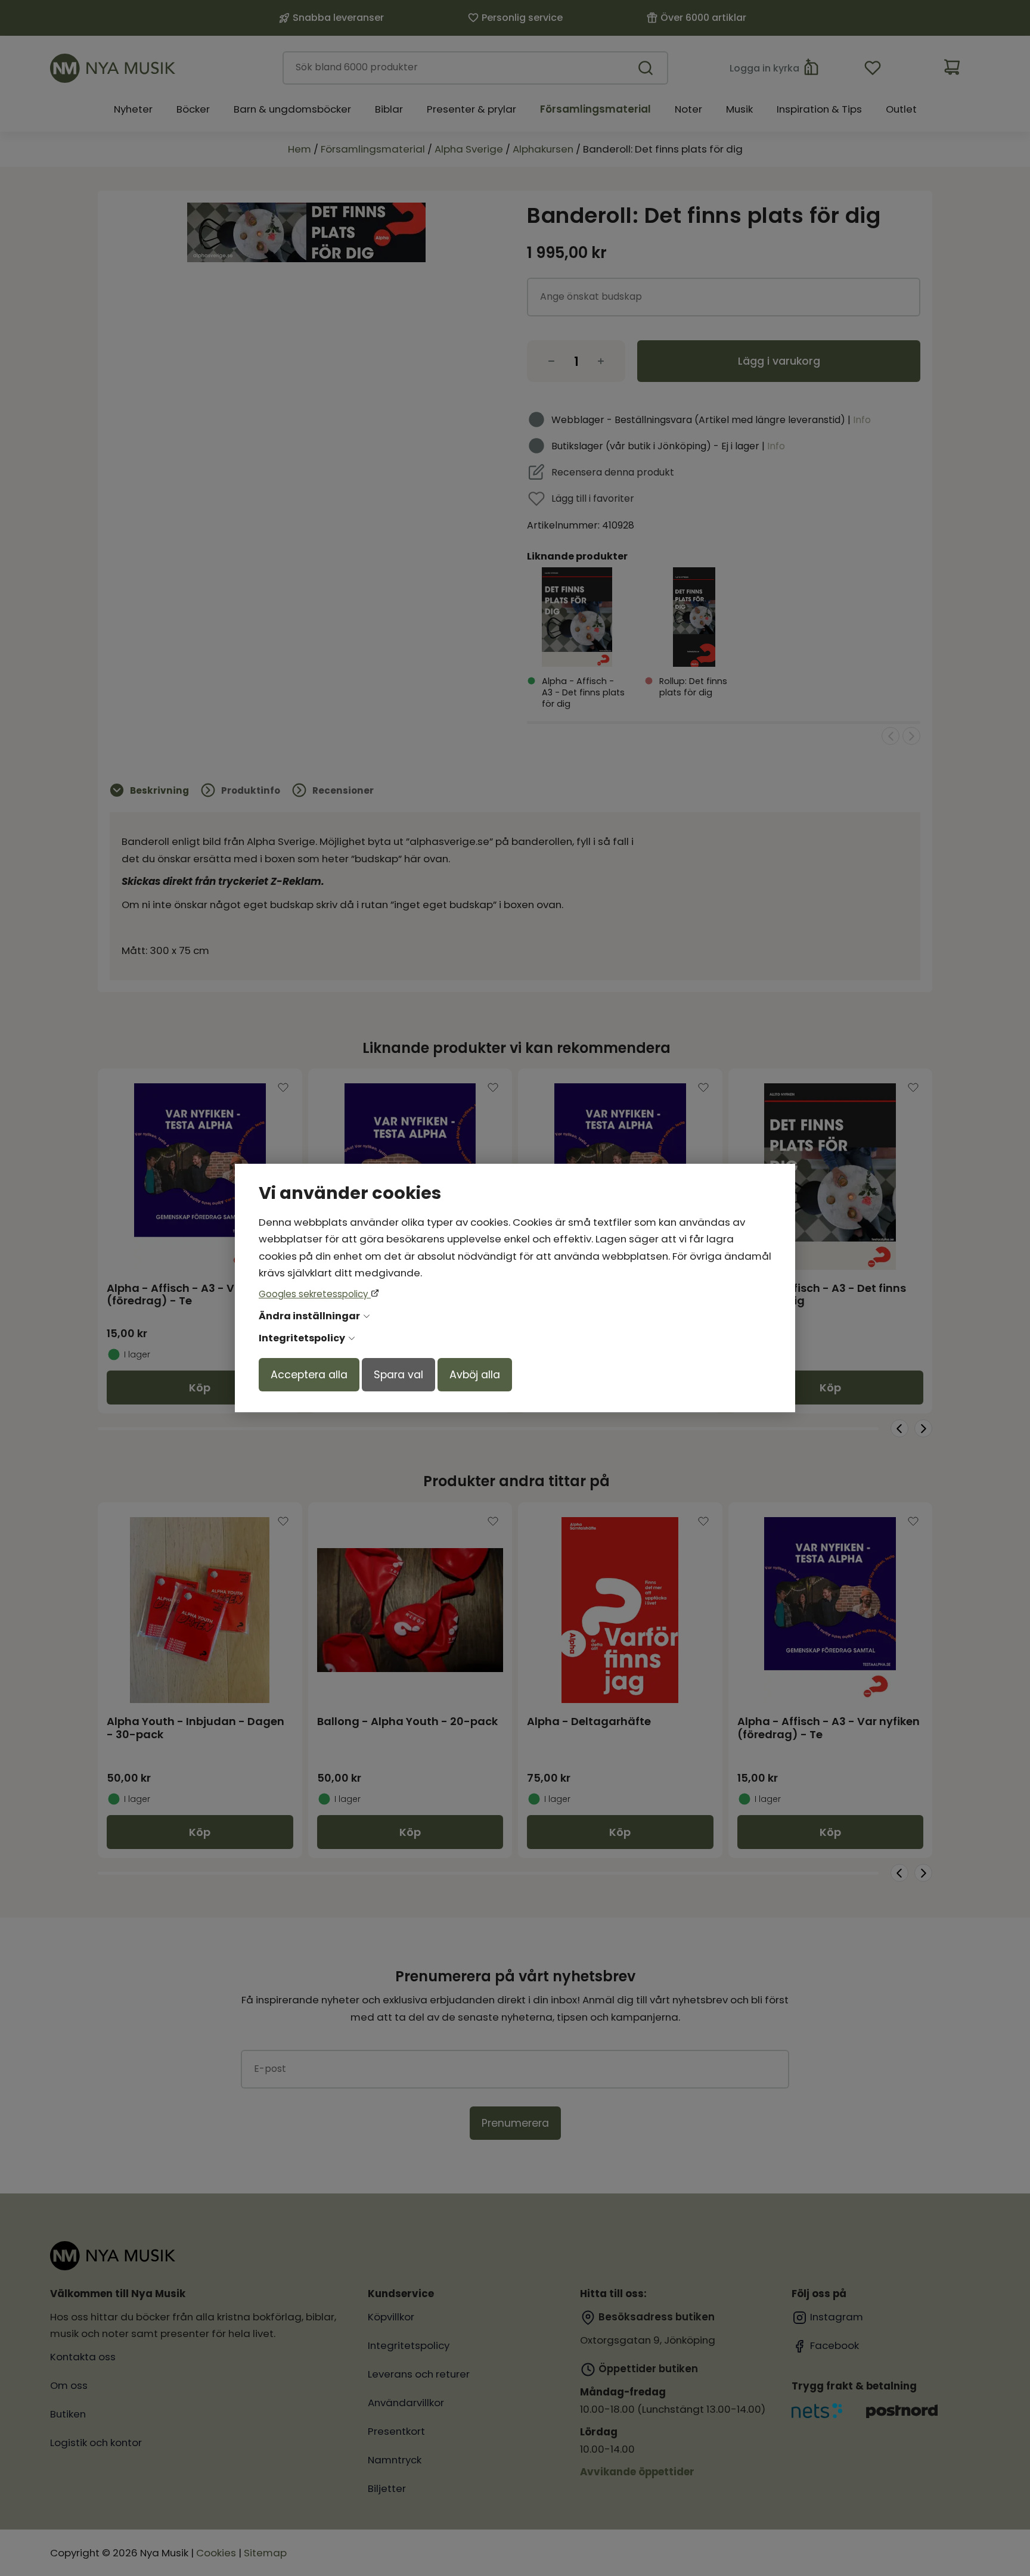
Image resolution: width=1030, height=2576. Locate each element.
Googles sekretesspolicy (315, 1294)
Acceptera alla (309, 1375)
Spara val (398, 1375)
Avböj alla (475, 1375)
